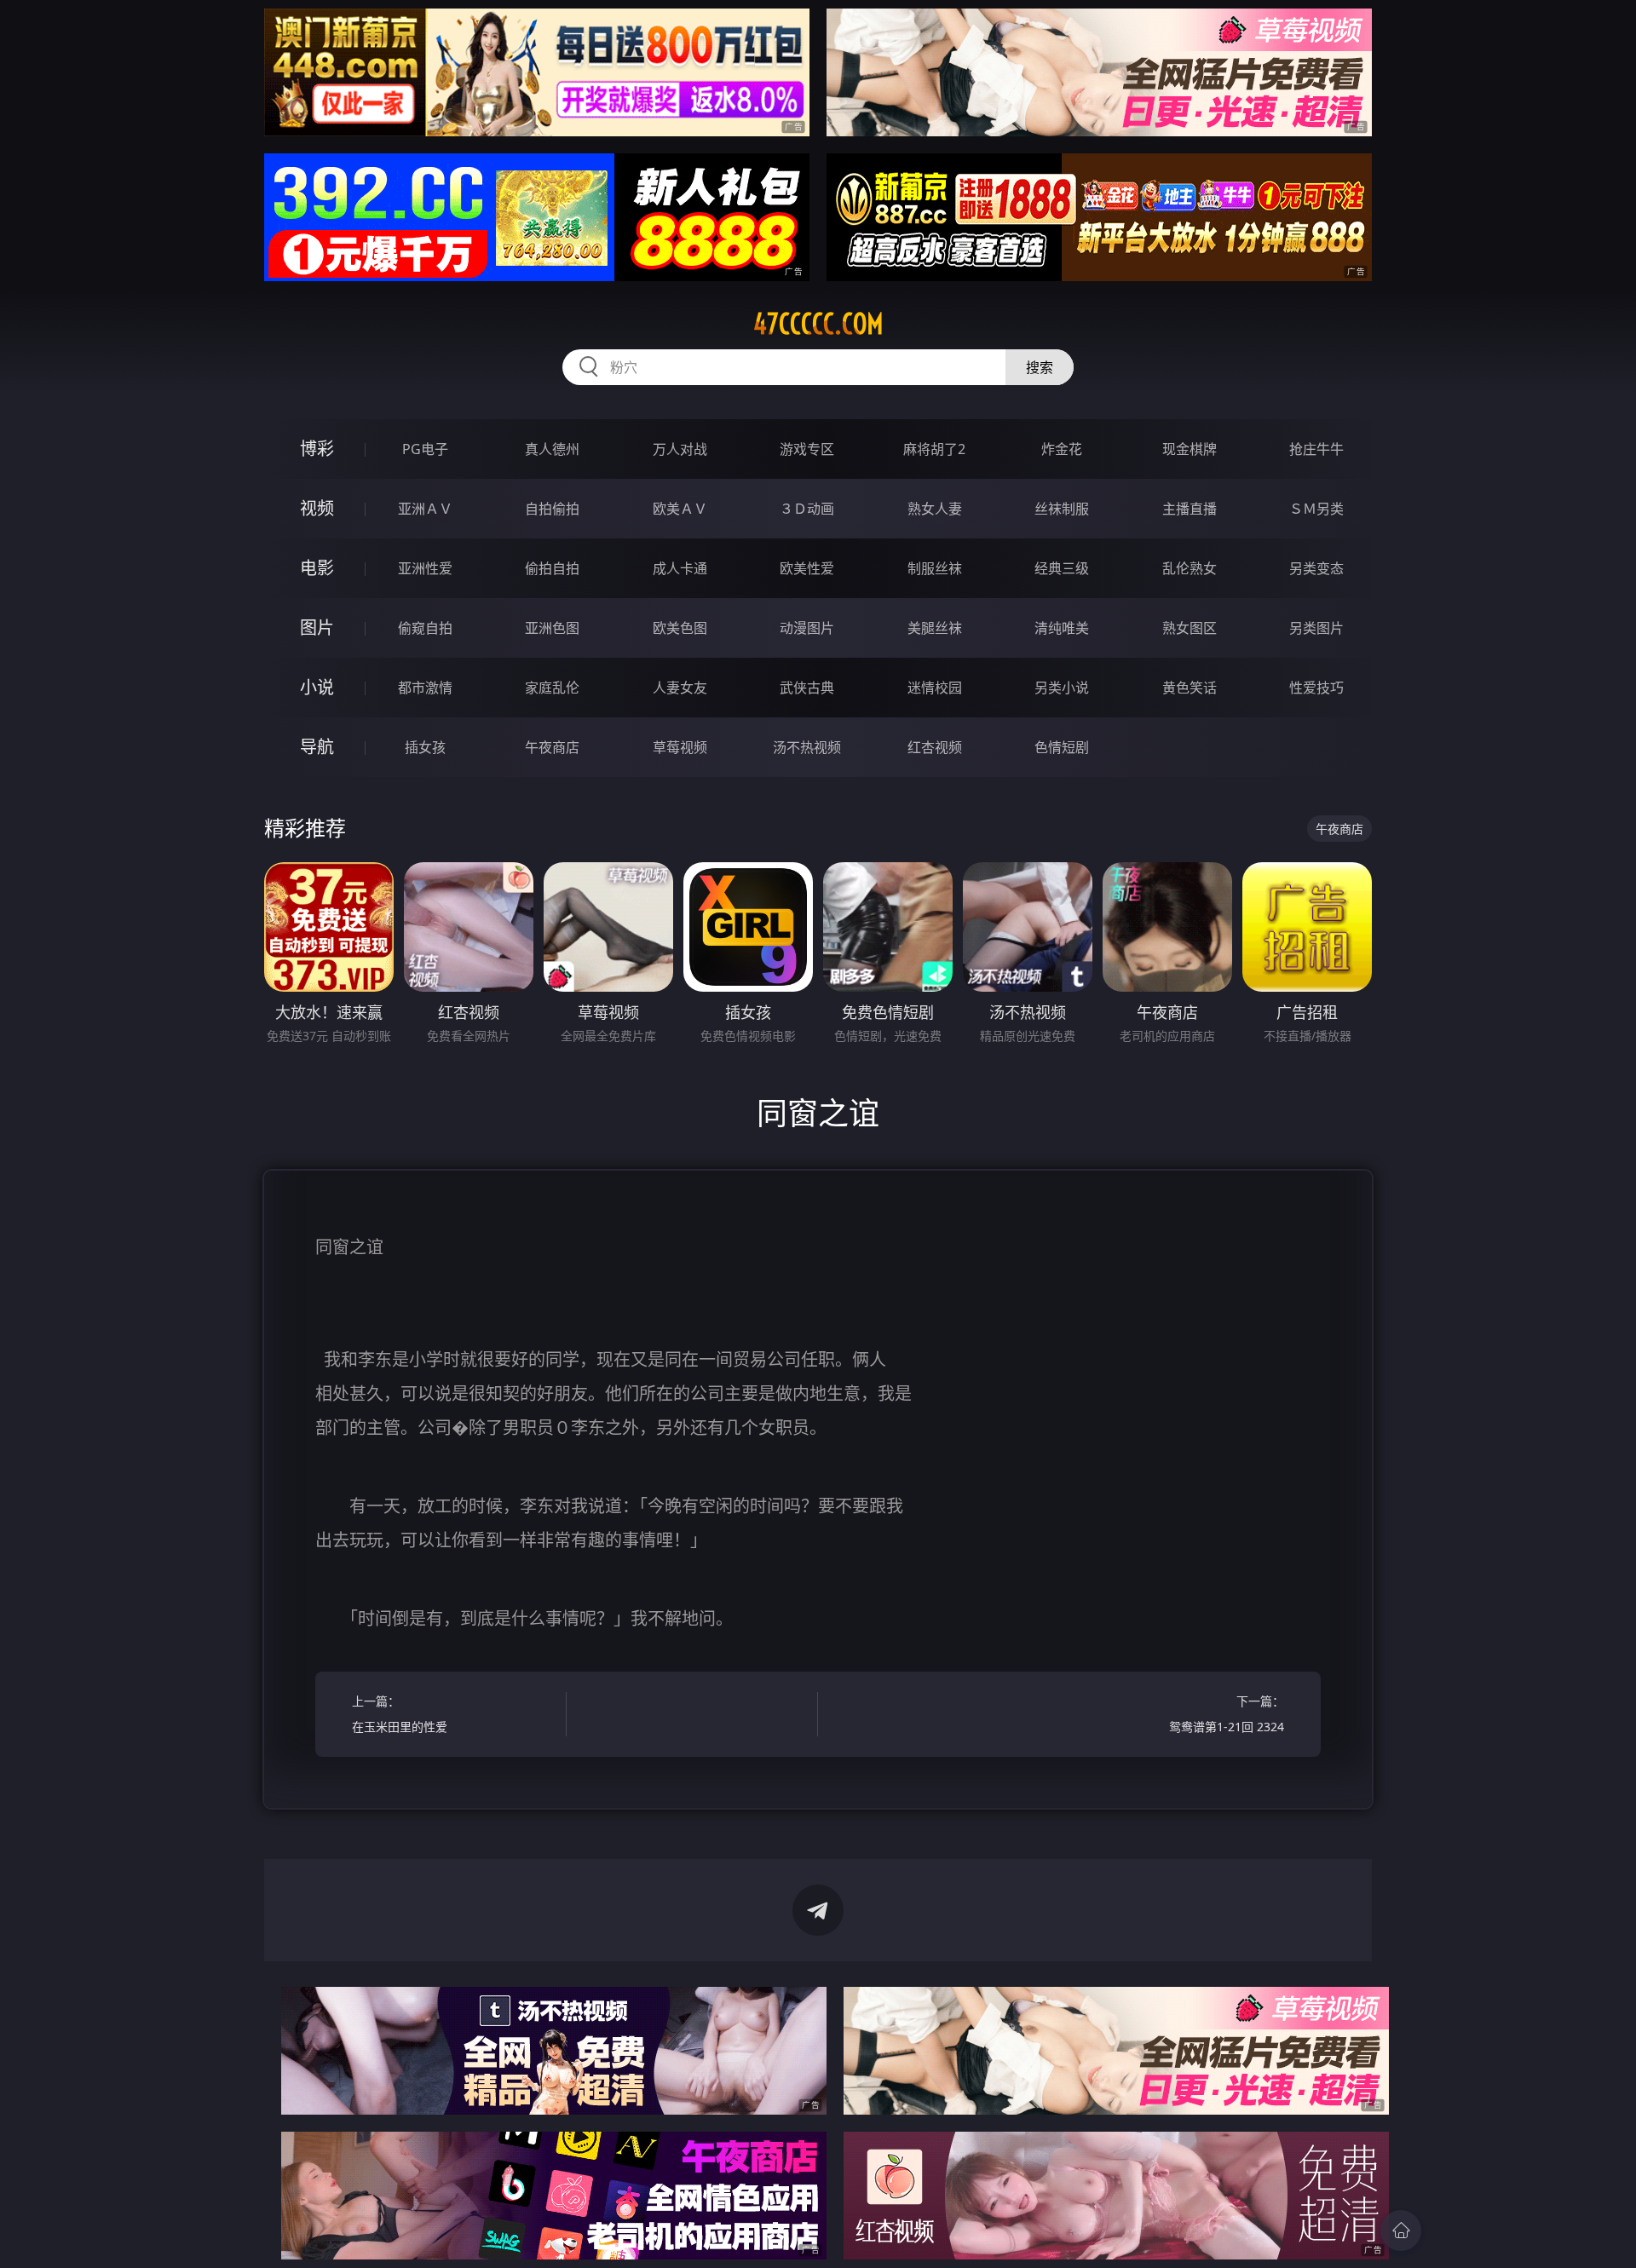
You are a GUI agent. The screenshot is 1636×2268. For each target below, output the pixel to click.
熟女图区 (1190, 628)
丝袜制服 (1062, 509)
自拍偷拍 (552, 509)
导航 (317, 747)
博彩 (317, 449)
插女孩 (425, 747)
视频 (317, 508)
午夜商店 (552, 747)
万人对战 (680, 449)
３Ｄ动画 (807, 509)
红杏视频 (935, 747)
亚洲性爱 (425, 568)
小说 (317, 687)
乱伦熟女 (1190, 568)
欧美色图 (680, 628)
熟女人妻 (935, 509)
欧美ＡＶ (680, 509)
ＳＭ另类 (1316, 509)
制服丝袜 (935, 568)
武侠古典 (807, 688)
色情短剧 (1062, 747)
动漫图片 (807, 628)
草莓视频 (680, 747)
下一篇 (1227, 1714)
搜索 (1040, 367)
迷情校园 (935, 688)
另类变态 (1316, 568)
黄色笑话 (1190, 688)
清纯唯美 (1062, 628)
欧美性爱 (807, 568)
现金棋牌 (1190, 449)
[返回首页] (1401, 2231)
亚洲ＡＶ (425, 509)
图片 (317, 627)
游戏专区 (807, 449)
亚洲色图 (552, 628)
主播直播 (1190, 509)
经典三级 (1062, 568)
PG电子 (425, 449)
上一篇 (400, 1714)
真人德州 (552, 449)
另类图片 (1316, 628)
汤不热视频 (807, 747)
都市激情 (425, 688)
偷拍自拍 (552, 568)
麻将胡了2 (934, 449)
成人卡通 (680, 568)
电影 (317, 568)
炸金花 (1062, 449)
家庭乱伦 (552, 688)
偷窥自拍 (425, 628)
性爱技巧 (1316, 688)
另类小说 (1062, 688)
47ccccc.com (818, 324)
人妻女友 (680, 688)
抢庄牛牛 (1316, 449)
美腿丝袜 (935, 628)
